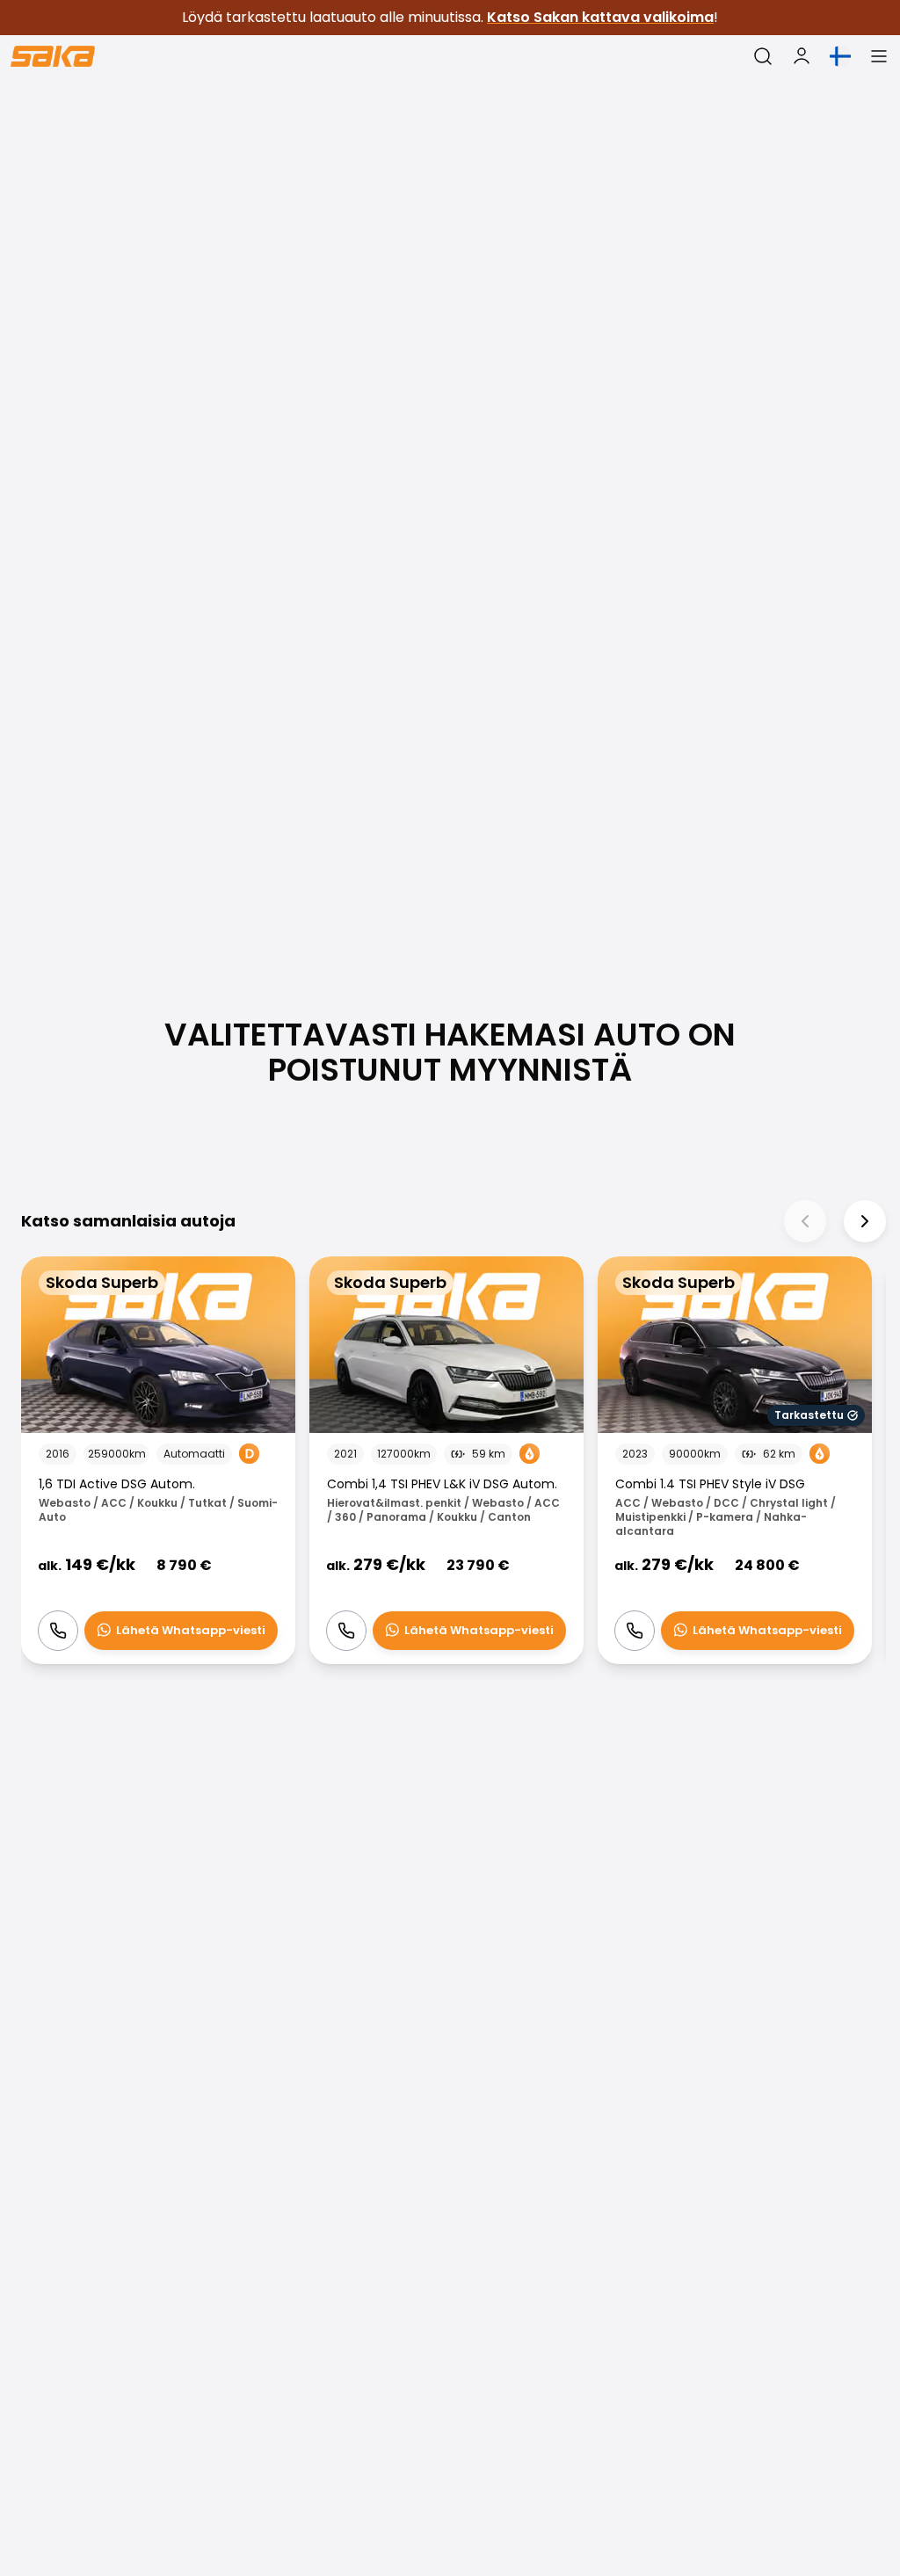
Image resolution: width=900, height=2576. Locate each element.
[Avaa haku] (763, 56)
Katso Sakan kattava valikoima (600, 17)
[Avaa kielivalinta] (840, 56)
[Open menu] (879, 56)
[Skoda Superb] (158, 1461)
